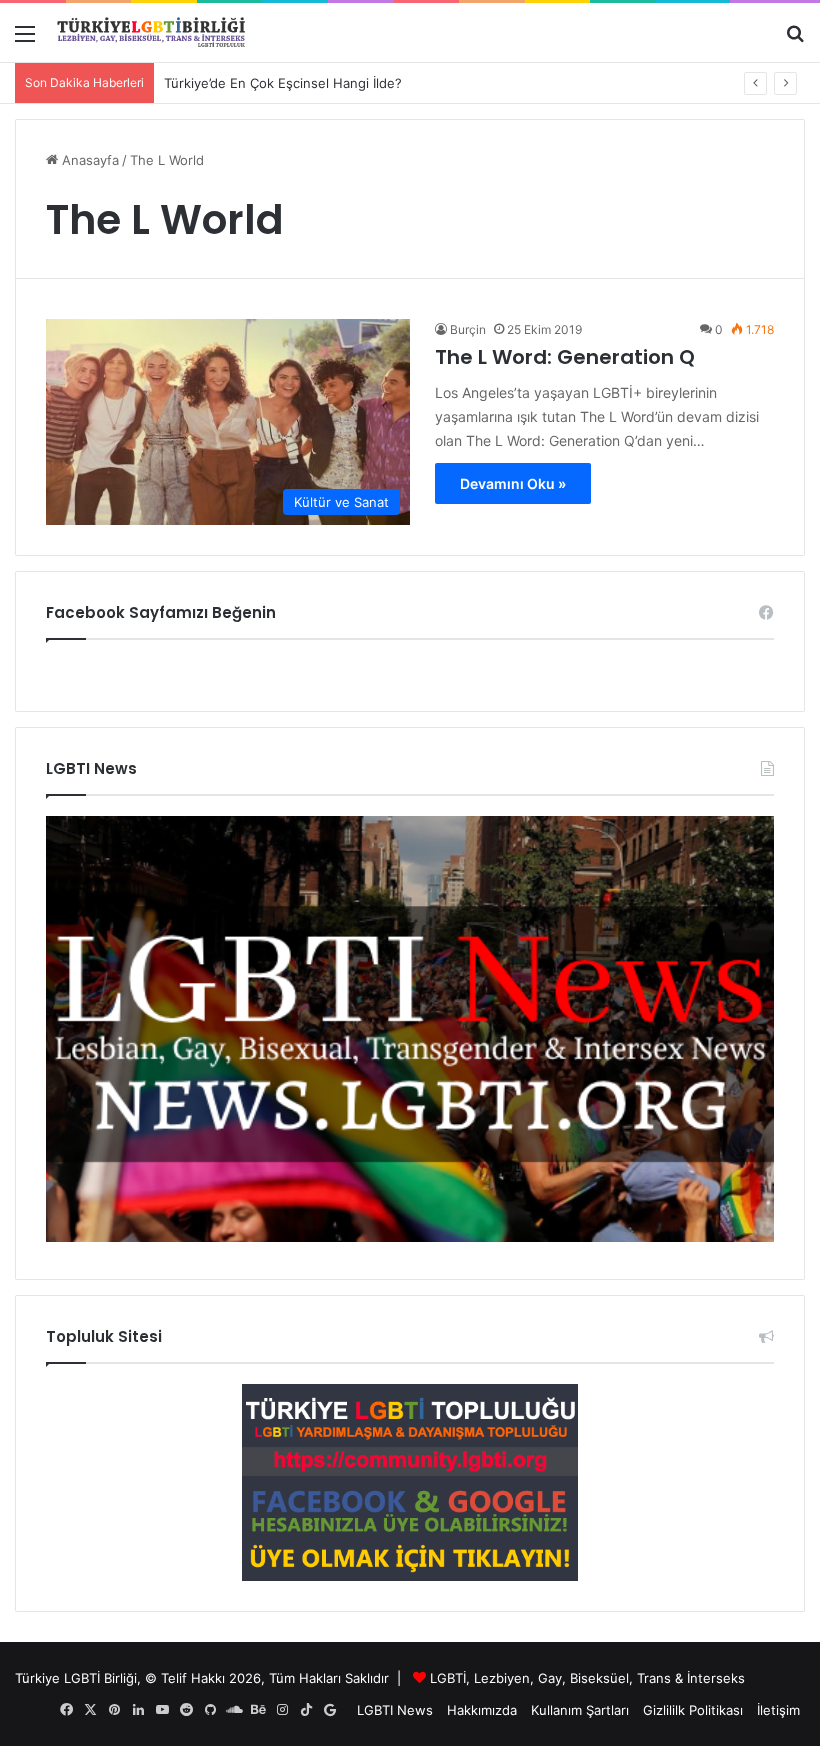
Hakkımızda (482, 1710)
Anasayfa (88, 160)
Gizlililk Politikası (693, 1710)
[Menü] (25, 40)
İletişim (778, 1710)
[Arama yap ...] (795, 40)
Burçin (468, 329)
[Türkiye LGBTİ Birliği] (151, 32)
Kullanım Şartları (580, 1710)
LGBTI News (395, 1710)
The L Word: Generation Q (565, 357)
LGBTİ (448, 1678)
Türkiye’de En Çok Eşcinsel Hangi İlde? (283, 83)
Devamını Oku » (513, 483)
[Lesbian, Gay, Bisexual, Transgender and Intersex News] (410, 1237)
